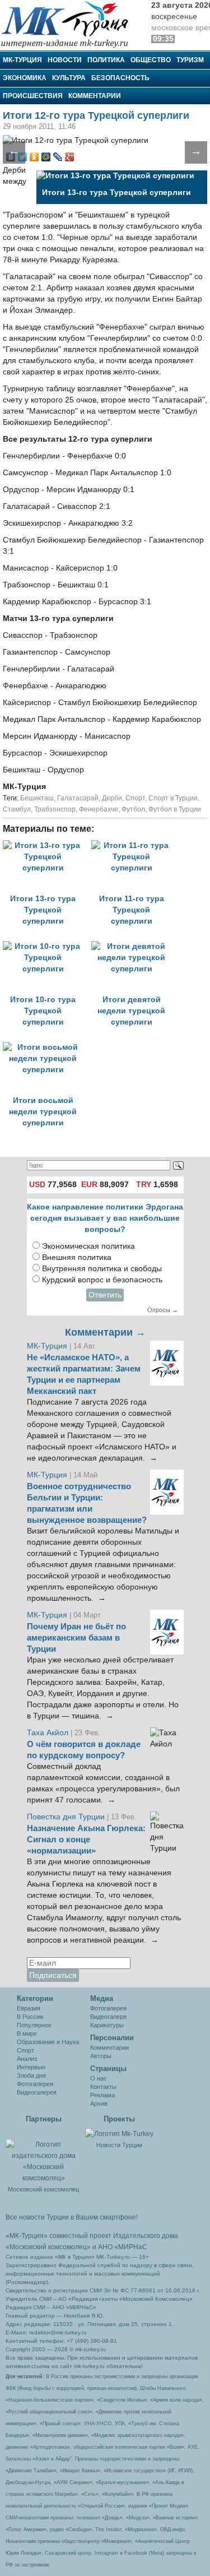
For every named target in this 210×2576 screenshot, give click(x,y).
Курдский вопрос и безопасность (102, 1280)
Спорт (135, 798)
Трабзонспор (55, 809)
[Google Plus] (70, 157)
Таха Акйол (48, 1733)
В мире (27, 2033)
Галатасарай (78, 798)
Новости (65, 60)
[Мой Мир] (46, 157)
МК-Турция (22, 60)
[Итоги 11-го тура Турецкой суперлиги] (134, 845)
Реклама (102, 2095)
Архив (99, 2104)
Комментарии (95, 96)
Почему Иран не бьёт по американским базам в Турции (76, 1638)
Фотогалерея (35, 2084)
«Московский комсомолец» (48, 2247)
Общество (151, 60)
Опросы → (163, 1310)
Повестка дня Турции (67, 1817)
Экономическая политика (88, 1246)
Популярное (34, 2025)
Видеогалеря (108, 2017)
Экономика (25, 78)
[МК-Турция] (70, 24)
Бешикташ (37, 798)
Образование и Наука (48, 2042)
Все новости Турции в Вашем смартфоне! (72, 2217)
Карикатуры (107, 2025)
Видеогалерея (37, 2092)
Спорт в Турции (173, 798)
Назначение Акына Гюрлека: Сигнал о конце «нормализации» (86, 1840)
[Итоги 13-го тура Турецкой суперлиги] (47, 845)
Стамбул (17, 809)
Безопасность (120, 78)
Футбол (133, 809)
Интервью (31, 2067)
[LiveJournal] (58, 157)
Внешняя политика (77, 1257)
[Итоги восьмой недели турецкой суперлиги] (46, 1047)
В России (30, 2017)
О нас (99, 2078)
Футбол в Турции (175, 809)
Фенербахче (99, 809)
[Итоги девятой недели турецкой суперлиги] (134, 946)
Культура (69, 78)
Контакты (103, 2087)
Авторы (101, 2056)
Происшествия (33, 96)
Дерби (112, 798)
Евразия (29, 2008)
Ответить (105, 1295)
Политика (106, 60)
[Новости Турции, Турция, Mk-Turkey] (119, 2133)
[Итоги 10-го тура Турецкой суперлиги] (47, 946)
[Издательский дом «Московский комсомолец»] (43, 2156)
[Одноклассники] (34, 157)
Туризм (190, 60)
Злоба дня (31, 2075)
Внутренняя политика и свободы (102, 1269)
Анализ (27, 2059)
